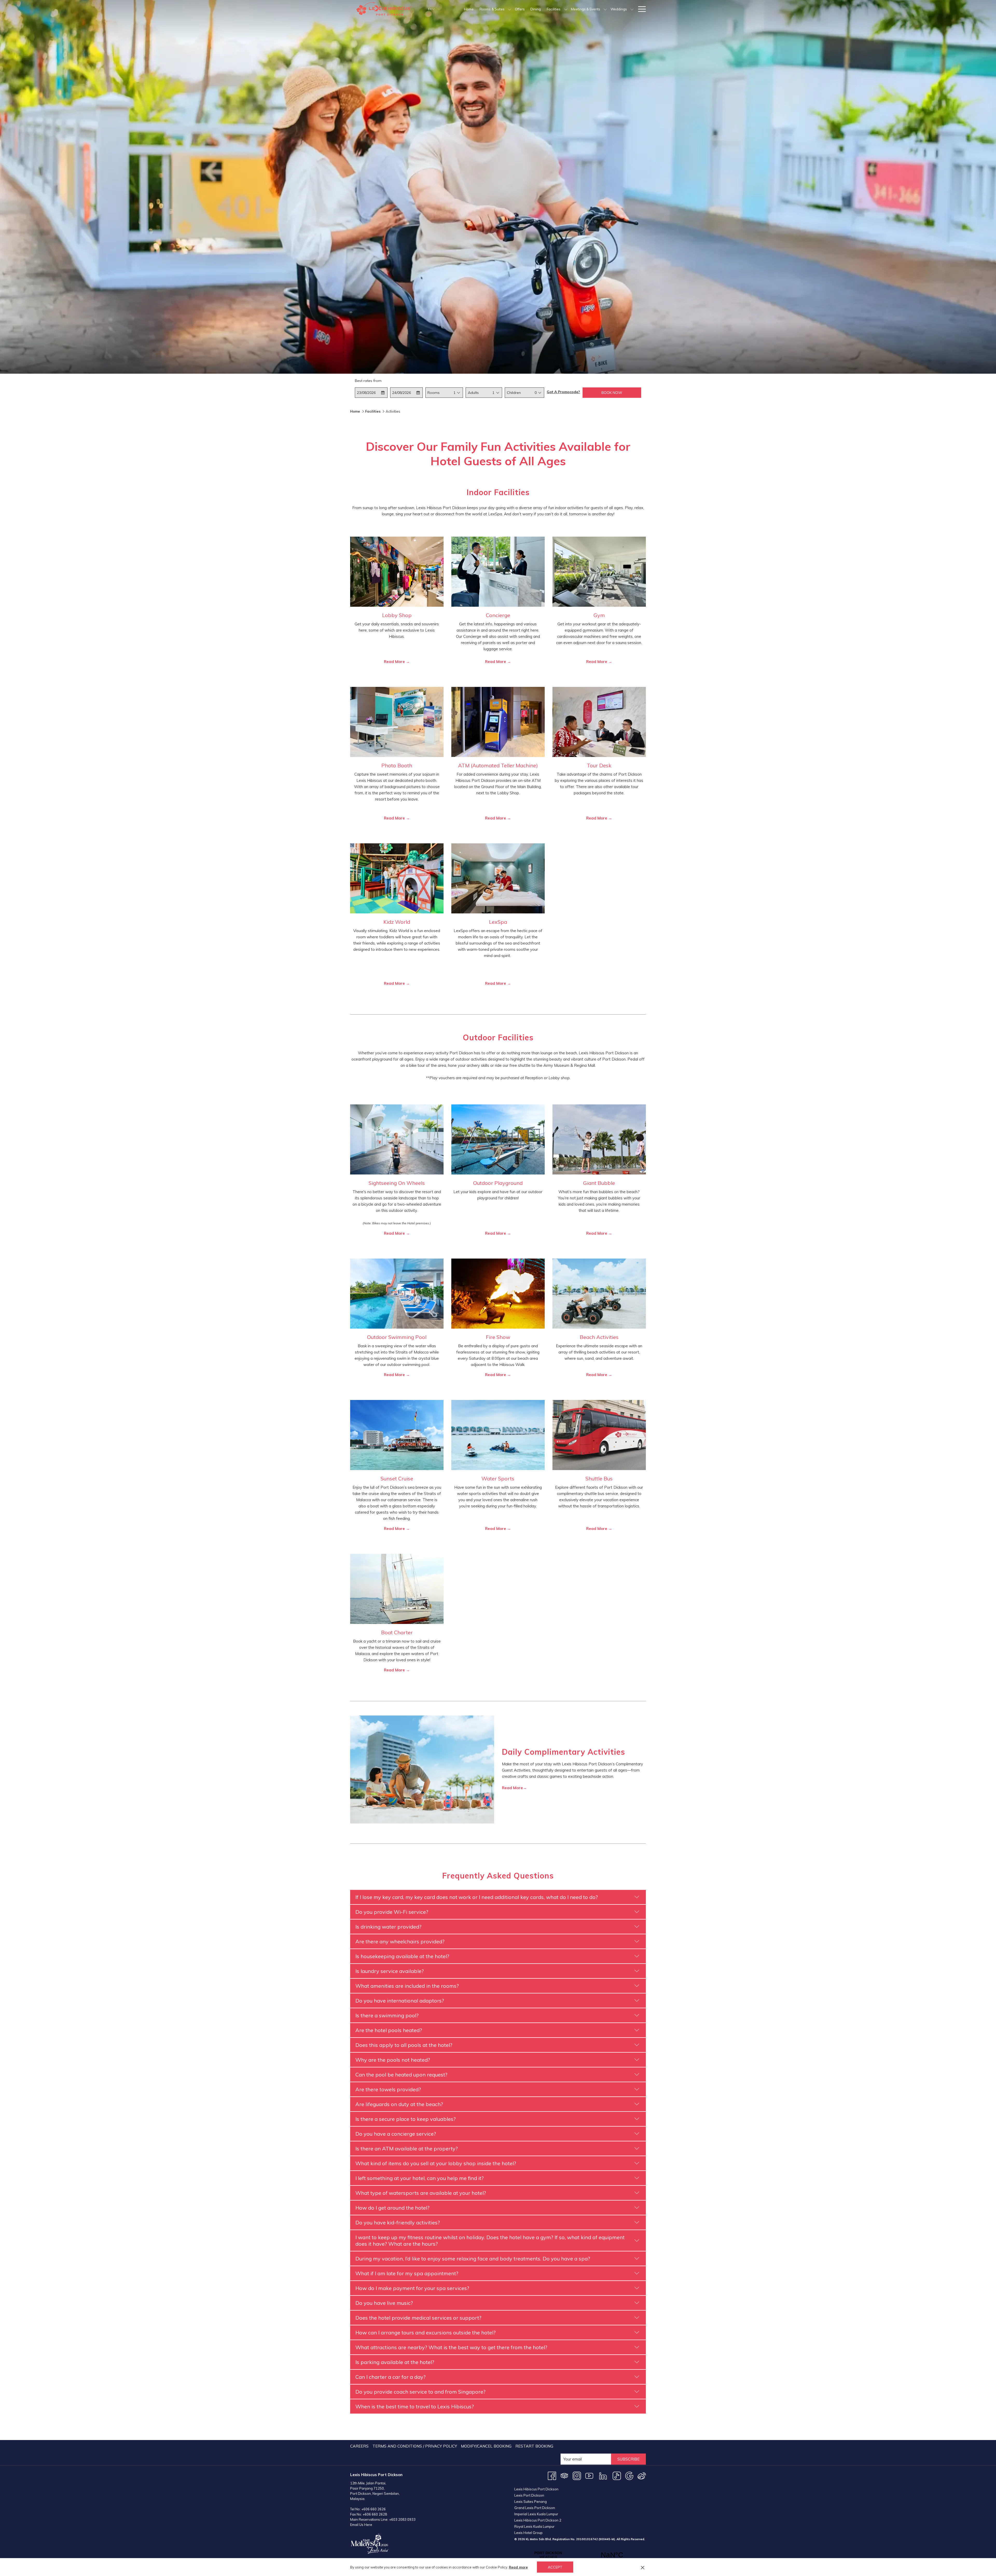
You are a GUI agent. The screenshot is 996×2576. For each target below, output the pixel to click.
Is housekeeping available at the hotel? (402, 1956)
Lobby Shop (397, 615)
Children (514, 393)
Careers (359, 2446)
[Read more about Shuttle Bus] (599, 1435)
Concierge (498, 615)
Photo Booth (397, 765)
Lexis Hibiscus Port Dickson (536, 2489)
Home (355, 411)
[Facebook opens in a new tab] (552, 2475)
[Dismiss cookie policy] (643, 2567)
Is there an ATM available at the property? (407, 2148)
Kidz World (397, 922)
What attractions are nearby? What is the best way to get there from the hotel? (451, 2347)
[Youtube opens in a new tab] (589, 2475)
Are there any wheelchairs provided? (400, 1941)
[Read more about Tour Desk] (599, 722)
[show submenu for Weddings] (632, 9)
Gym (599, 615)
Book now (612, 393)
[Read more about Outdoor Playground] (498, 1139)
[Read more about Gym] (599, 572)
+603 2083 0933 (402, 2519)
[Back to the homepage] (385, 9)
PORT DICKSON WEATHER (580, 2555)
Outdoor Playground (498, 1183)
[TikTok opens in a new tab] (617, 2475)
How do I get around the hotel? (392, 2208)
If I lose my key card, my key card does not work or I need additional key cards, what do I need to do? (477, 1897)
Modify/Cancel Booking (486, 2446)
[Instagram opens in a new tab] (577, 2475)
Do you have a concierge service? (396, 2134)
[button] (371, 393)
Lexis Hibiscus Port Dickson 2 (538, 2520)
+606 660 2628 (375, 2514)
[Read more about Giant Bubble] (599, 1139)
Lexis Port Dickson (529, 2495)
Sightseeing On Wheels (397, 1183)
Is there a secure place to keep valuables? (406, 2119)
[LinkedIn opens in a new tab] (603, 2475)
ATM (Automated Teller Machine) (498, 765)
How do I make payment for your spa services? (412, 2288)
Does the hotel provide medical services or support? (418, 2318)
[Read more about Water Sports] (498, 1435)
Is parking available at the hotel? (395, 2362)
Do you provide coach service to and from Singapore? (420, 2392)
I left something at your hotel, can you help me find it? (420, 2178)
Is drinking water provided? (388, 1927)
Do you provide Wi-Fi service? (392, 1912)
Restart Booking (534, 2446)
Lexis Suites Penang (531, 2502)
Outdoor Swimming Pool (397, 1337)
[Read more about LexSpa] (498, 878)
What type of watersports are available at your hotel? (421, 2193)
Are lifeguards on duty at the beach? (399, 2104)
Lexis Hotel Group (528, 2533)
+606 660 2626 (374, 2509)
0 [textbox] (536, 393)
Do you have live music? (384, 2303)
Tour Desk (599, 765)
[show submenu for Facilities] (566, 9)
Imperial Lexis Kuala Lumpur (536, 2514)
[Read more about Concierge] (498, 572)
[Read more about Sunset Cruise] (397, 1435)
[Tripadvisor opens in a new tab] (564, 2475)
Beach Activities (599, 1337)
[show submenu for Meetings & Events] (605, 9)
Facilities (373, 411)
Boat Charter (397, 1632)
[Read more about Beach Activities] (599, 1294)
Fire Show (498, 1337)
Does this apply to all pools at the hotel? (404, 2045)
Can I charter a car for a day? (390, 2377)
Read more (518, 2567)
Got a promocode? (563, 392)
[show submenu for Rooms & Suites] (510, 9)
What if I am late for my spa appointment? (407, 2273)
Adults (473, 393)
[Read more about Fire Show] (498, 1294)
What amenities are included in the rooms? (407, 1986)
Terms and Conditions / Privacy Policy (415, 2446)
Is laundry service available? (390, 1971)
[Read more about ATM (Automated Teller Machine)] (498, 722)
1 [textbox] (454, 393)
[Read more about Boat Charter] (397, 1589)
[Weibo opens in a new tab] (642, 2475)
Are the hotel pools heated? (389, 2030)
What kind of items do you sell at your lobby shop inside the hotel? (436, 2163)
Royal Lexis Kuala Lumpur (534, 2526)
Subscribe (628, 2459)
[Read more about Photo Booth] (397, 722)
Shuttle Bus (599, 1478)
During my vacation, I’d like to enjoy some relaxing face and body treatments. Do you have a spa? (473, 2259)
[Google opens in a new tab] (629, 2475)
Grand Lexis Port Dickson (535, 2508)
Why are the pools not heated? (393, 2060)
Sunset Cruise (397, 1478)
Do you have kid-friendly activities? (398, 2222)
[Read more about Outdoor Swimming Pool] (397, 1294)
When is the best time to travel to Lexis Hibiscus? (415, 2406)
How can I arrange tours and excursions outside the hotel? (426, 2332)
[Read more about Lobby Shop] (397, 572)
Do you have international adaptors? (400, 2001)
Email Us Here (361, 2525)
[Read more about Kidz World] (397, 878)
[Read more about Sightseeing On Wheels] (397, 1139)
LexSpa (498, 922)
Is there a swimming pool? (387, 2015)
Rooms (434, 393)
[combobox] (454, 393)
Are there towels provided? (388, 2089)
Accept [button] (555, 2567)
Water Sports (498, 1478)
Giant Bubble (599, 1183)
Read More (395, 662)
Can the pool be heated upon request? (401, 2075)
